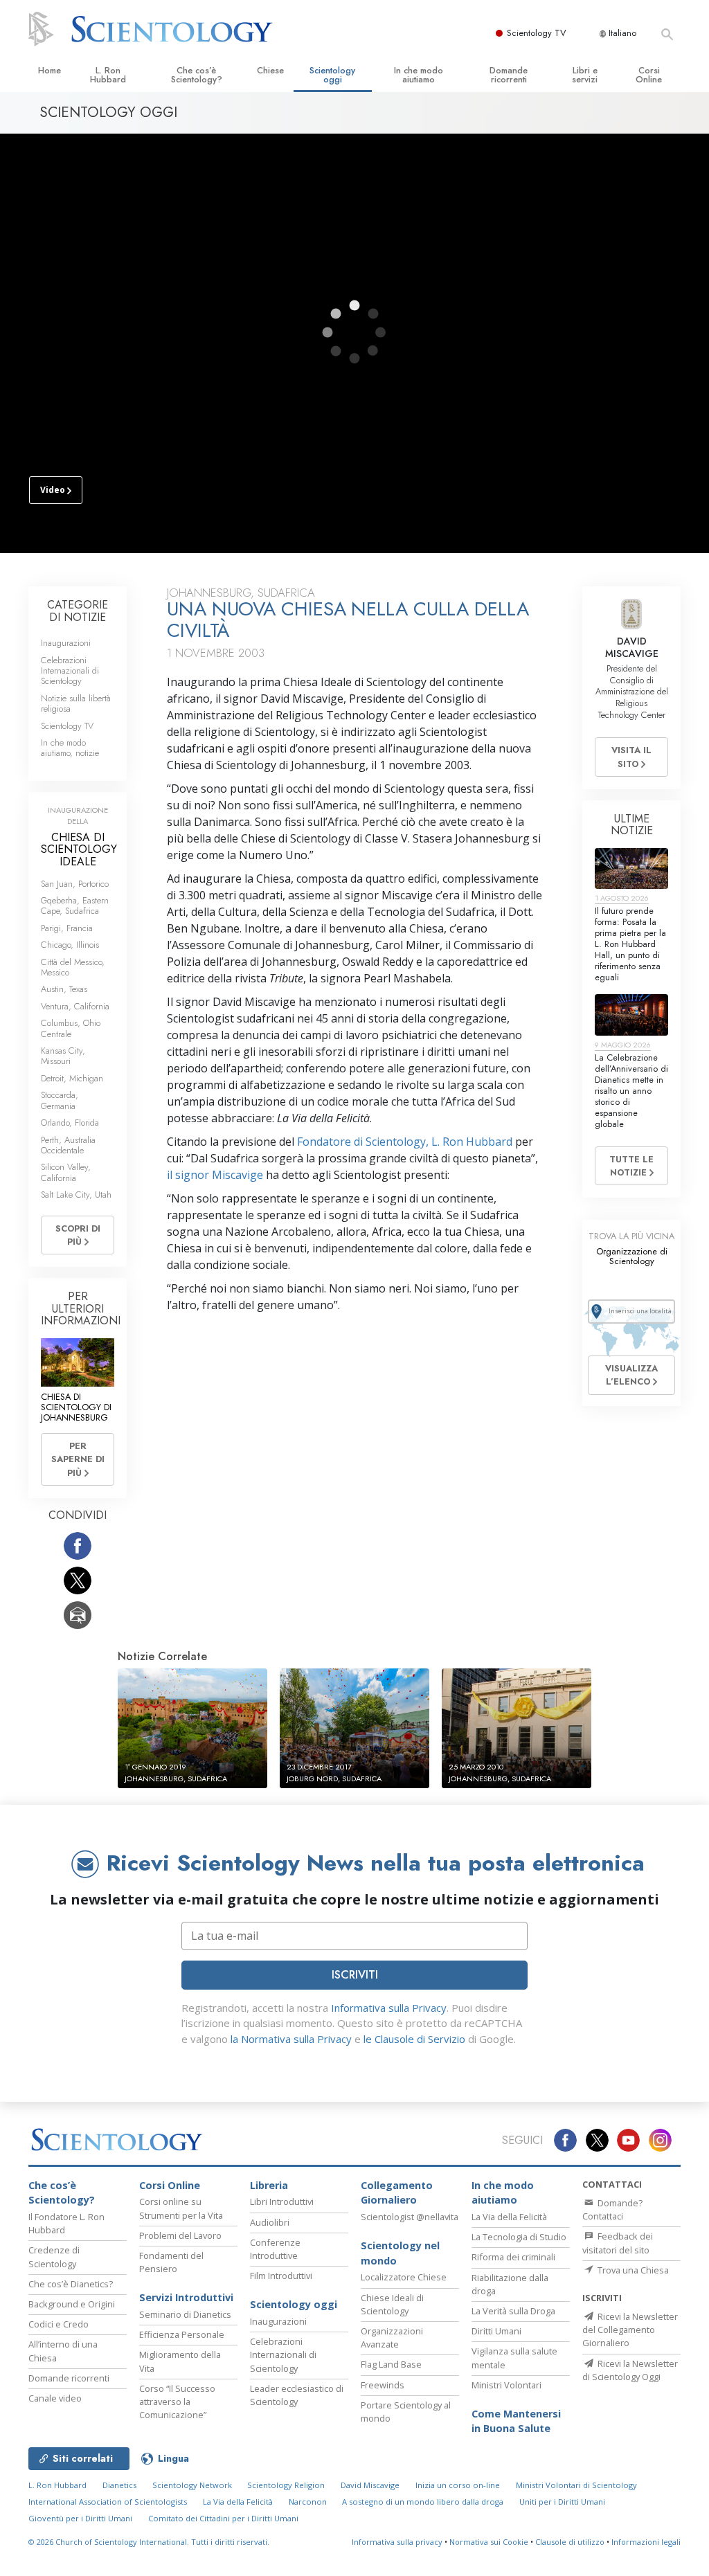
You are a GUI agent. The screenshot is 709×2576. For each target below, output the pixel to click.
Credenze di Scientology (54, 2257)
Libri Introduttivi (282, 2201)
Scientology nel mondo (400, 2253)
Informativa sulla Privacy (389, 2008)
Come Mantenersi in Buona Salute (516, 2421)
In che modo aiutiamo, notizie (70, 748)
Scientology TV (537, 33)
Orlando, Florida (70, 1123)
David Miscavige (370, 2485)
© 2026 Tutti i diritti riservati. (149, 2542)
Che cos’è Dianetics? (71, 2284)
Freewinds (383, 2385)
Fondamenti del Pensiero (171, 2262)
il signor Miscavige (215, 1175)
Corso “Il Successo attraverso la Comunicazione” (177, 2402)
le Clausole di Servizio (414, 2039)
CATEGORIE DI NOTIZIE (78, 611)
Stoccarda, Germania (60, 1100)
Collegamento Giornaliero (397, 2193)
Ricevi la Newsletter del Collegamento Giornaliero (630, 2330)
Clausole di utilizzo (570, 2542)
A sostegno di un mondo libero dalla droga (423, 2502)
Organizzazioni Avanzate (392, 2338)
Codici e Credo (59, 2324)
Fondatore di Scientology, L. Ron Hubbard (405, 1142)
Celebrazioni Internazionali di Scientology (70, 671)
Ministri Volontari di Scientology (576, 2485)
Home (50, 70)
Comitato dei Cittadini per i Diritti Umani (223, 2518)
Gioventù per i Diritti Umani (80, 2518)
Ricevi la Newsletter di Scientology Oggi (630, 2370)
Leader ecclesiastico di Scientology (297, 2395)
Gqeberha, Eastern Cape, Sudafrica (75, 906)
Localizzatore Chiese (404, 2277)
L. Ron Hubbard (108, 75)
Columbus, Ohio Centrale (71, 1028)
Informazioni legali (646, 2542)
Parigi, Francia (67, 928)
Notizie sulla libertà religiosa (76, 703)
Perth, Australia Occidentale (68, 1145)
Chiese (270, 70)
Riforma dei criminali (513, 2257)
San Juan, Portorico (75, 884)
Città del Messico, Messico (73, 967)
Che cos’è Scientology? (197, 75)
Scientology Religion (286, 2485)
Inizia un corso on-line (458, 2485)
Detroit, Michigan (72, 1078)
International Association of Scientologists (108, 2502)
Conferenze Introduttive (275, 2249)
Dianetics (119, 2485)
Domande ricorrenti (509, 75)
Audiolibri (270, 2222)
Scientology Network (192, 2485)
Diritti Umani (496, 2331)
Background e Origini (72, 2304)
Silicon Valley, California (66, 1172)
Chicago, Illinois (70, 945)
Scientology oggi (332, 75)
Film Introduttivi (281, 2276)
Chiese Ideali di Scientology (392, 2304)
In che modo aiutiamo (419, 75)
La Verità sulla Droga (513, 2311)
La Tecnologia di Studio (519, 2237)
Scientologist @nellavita (410, 2217)
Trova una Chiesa (632, 2270)
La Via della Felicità (509, 2217)
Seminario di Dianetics (185, 2314)
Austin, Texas (64, 989)
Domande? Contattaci (612, 2209)
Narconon (308, 2502)
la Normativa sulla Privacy (291, 2039)
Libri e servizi (585, 75)
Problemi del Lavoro (180, 2235)
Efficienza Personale (182, 2334)
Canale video (55, 2398)
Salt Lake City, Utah (76, 1195)
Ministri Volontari (506, 2385)
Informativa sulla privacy (397, 2542)
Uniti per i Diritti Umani (562, 2502)
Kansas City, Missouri (63, 1056)
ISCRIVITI (355, 1975)
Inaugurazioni (66, 643)
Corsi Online (649, 75)
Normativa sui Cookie (489, 2542)
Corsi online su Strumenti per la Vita (181, 2208)
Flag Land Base (391, 2364)
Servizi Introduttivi (186, 2297)
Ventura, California (75, 1006)
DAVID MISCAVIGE (632, 647)
